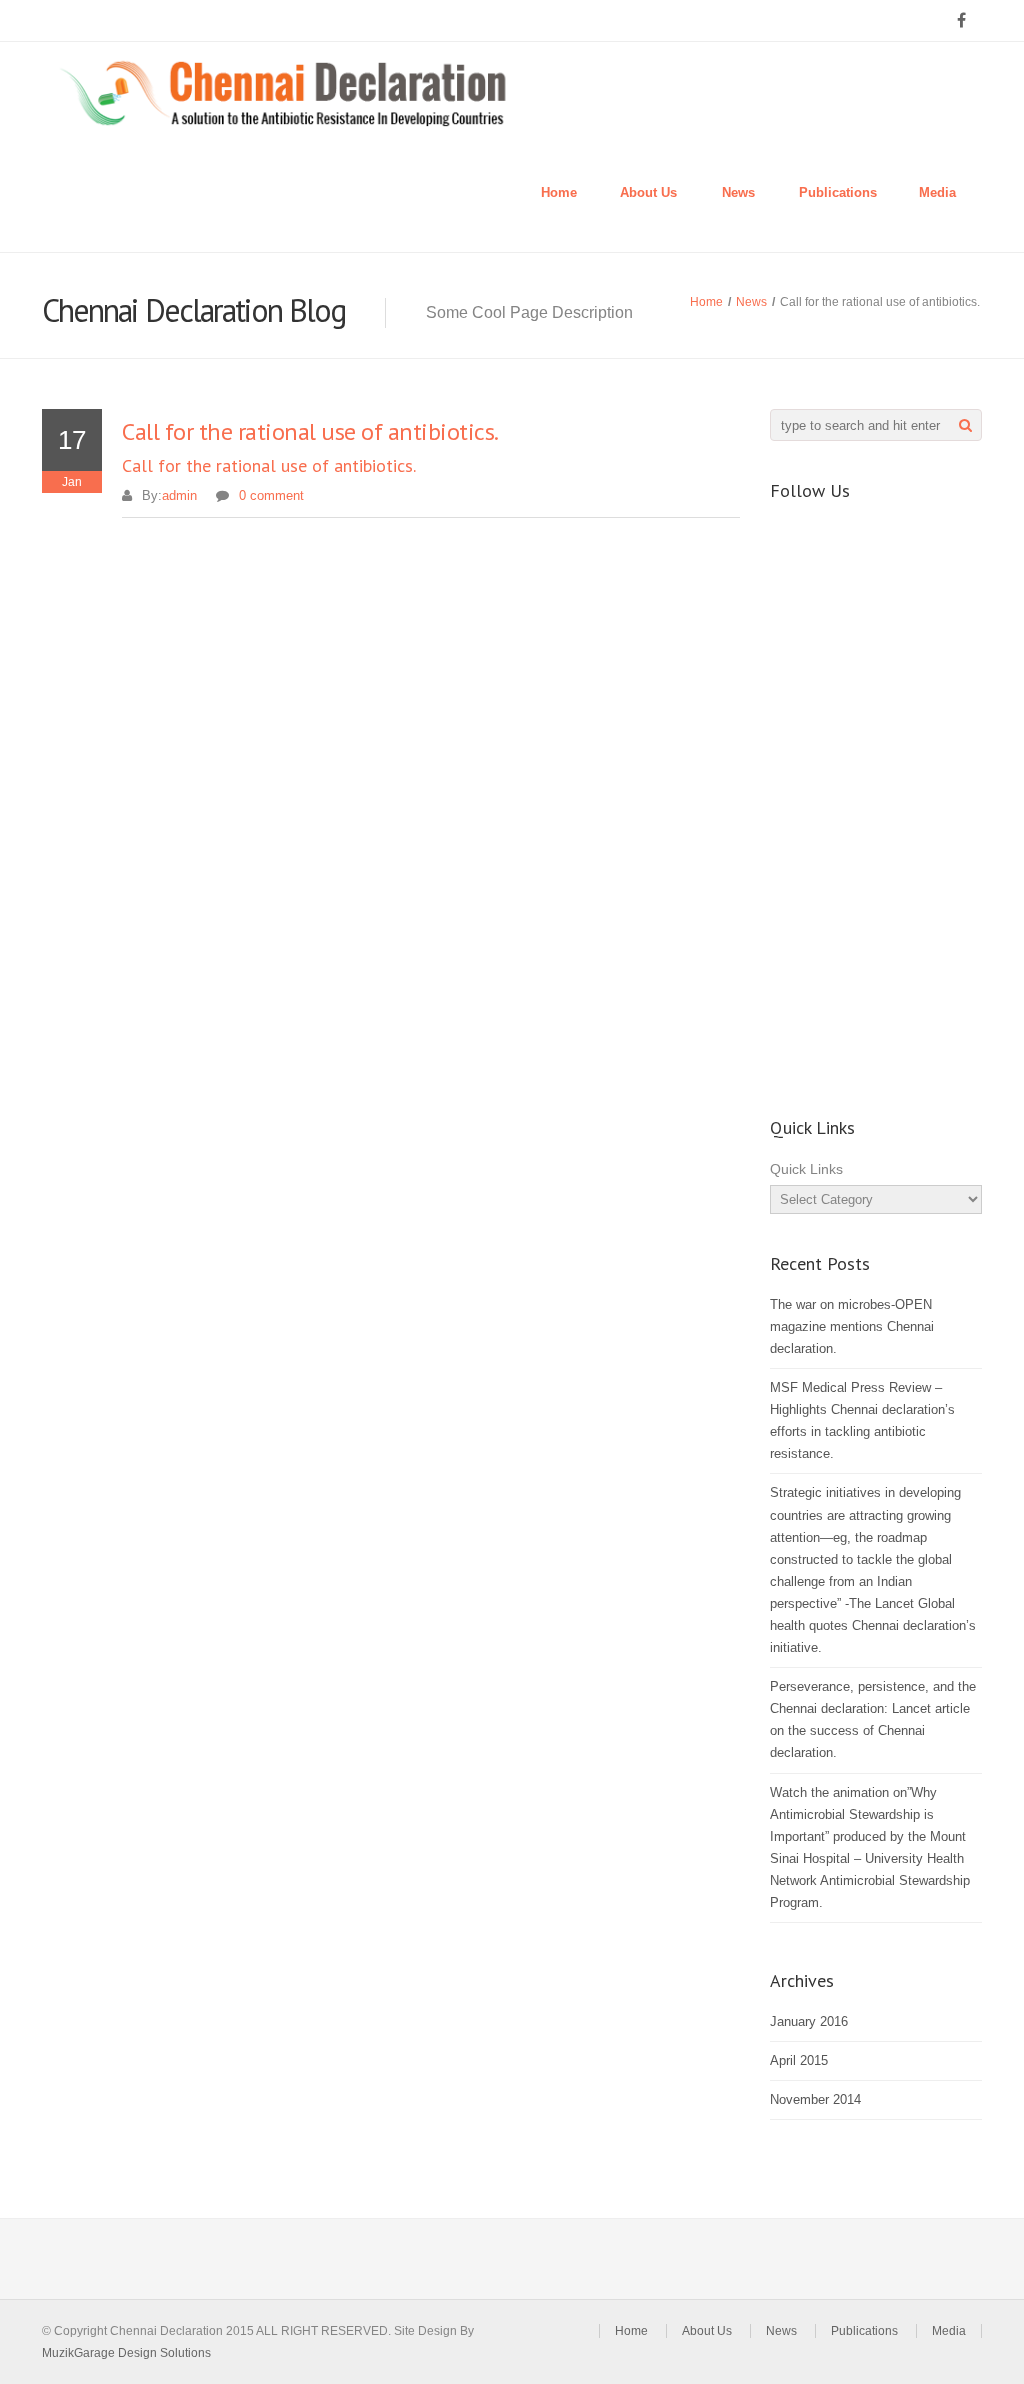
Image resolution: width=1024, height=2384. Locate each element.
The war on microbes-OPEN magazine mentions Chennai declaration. (852, 1326)
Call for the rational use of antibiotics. (269, 465)
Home (559, 192)
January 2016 (809, 2021)
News (738, 192)
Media (937, 192)
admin (179, 495)
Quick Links (806, 1169)
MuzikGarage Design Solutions (126, 2353)
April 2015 (799, 2060)
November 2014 (815, 2099)
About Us (648, 192)
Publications (838, 192)
